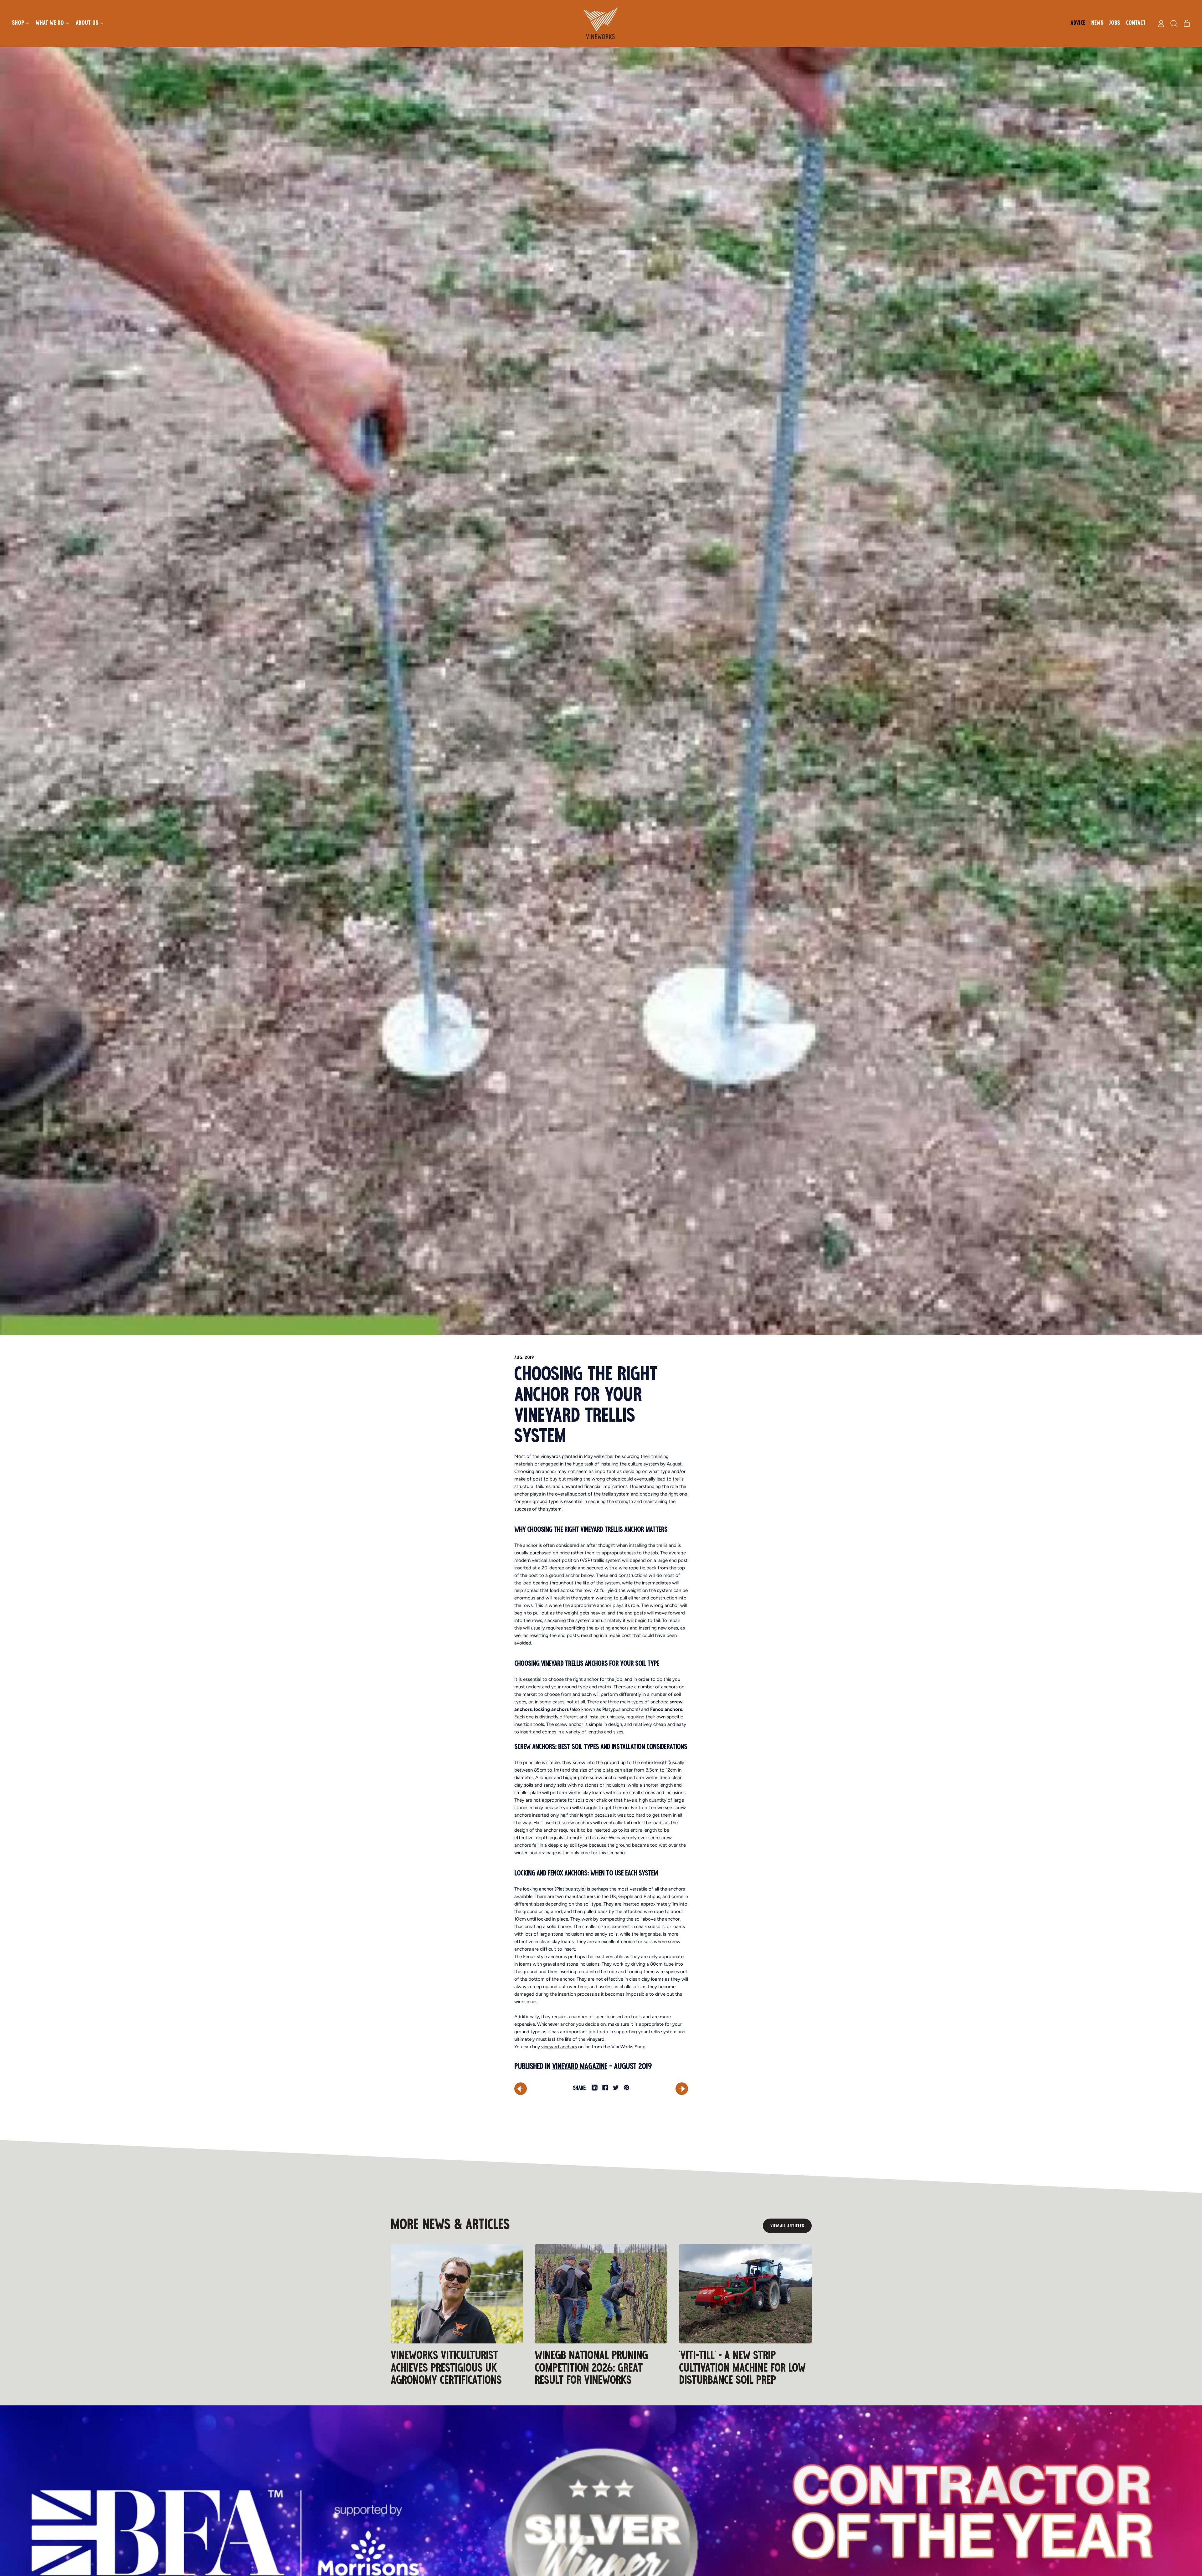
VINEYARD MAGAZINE (580, 2066)
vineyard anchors (559, 2047)
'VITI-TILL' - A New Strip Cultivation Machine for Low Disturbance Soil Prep (742, 2368)
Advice (1078, 23)
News (1097, 23)
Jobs (1115, 23)
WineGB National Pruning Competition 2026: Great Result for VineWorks (591, 2368)
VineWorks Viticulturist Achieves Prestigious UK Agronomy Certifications (446, 2368)
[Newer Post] (682, 2089)
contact (1136, 23)
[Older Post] (521, 2089)
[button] (1174, 23)
